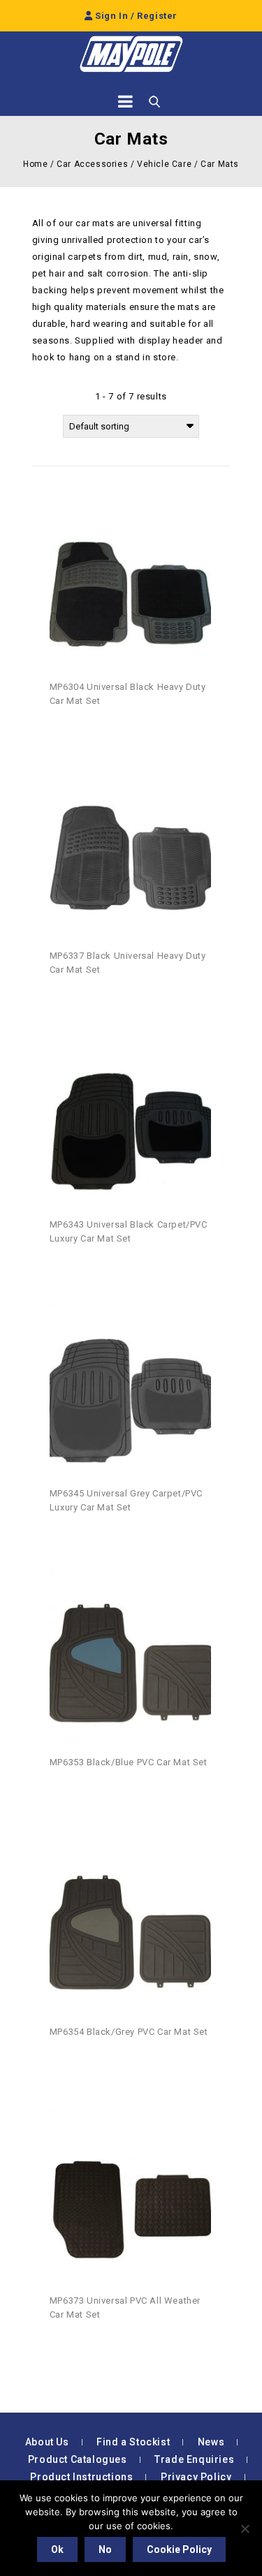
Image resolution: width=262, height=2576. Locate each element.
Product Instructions (81, 2477)
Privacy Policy (196, 2477)
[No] (245, 2529)
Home (35, 164)
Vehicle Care (164, 164)
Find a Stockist (133, 2442)
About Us (47, 2442)
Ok (57, 2549)
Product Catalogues (78, 2459)
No (105, 2549)
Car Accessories (92, 164)
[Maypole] (131, 54)
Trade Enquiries (194, 2459)
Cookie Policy (179, 2549)
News (211, 2442)
